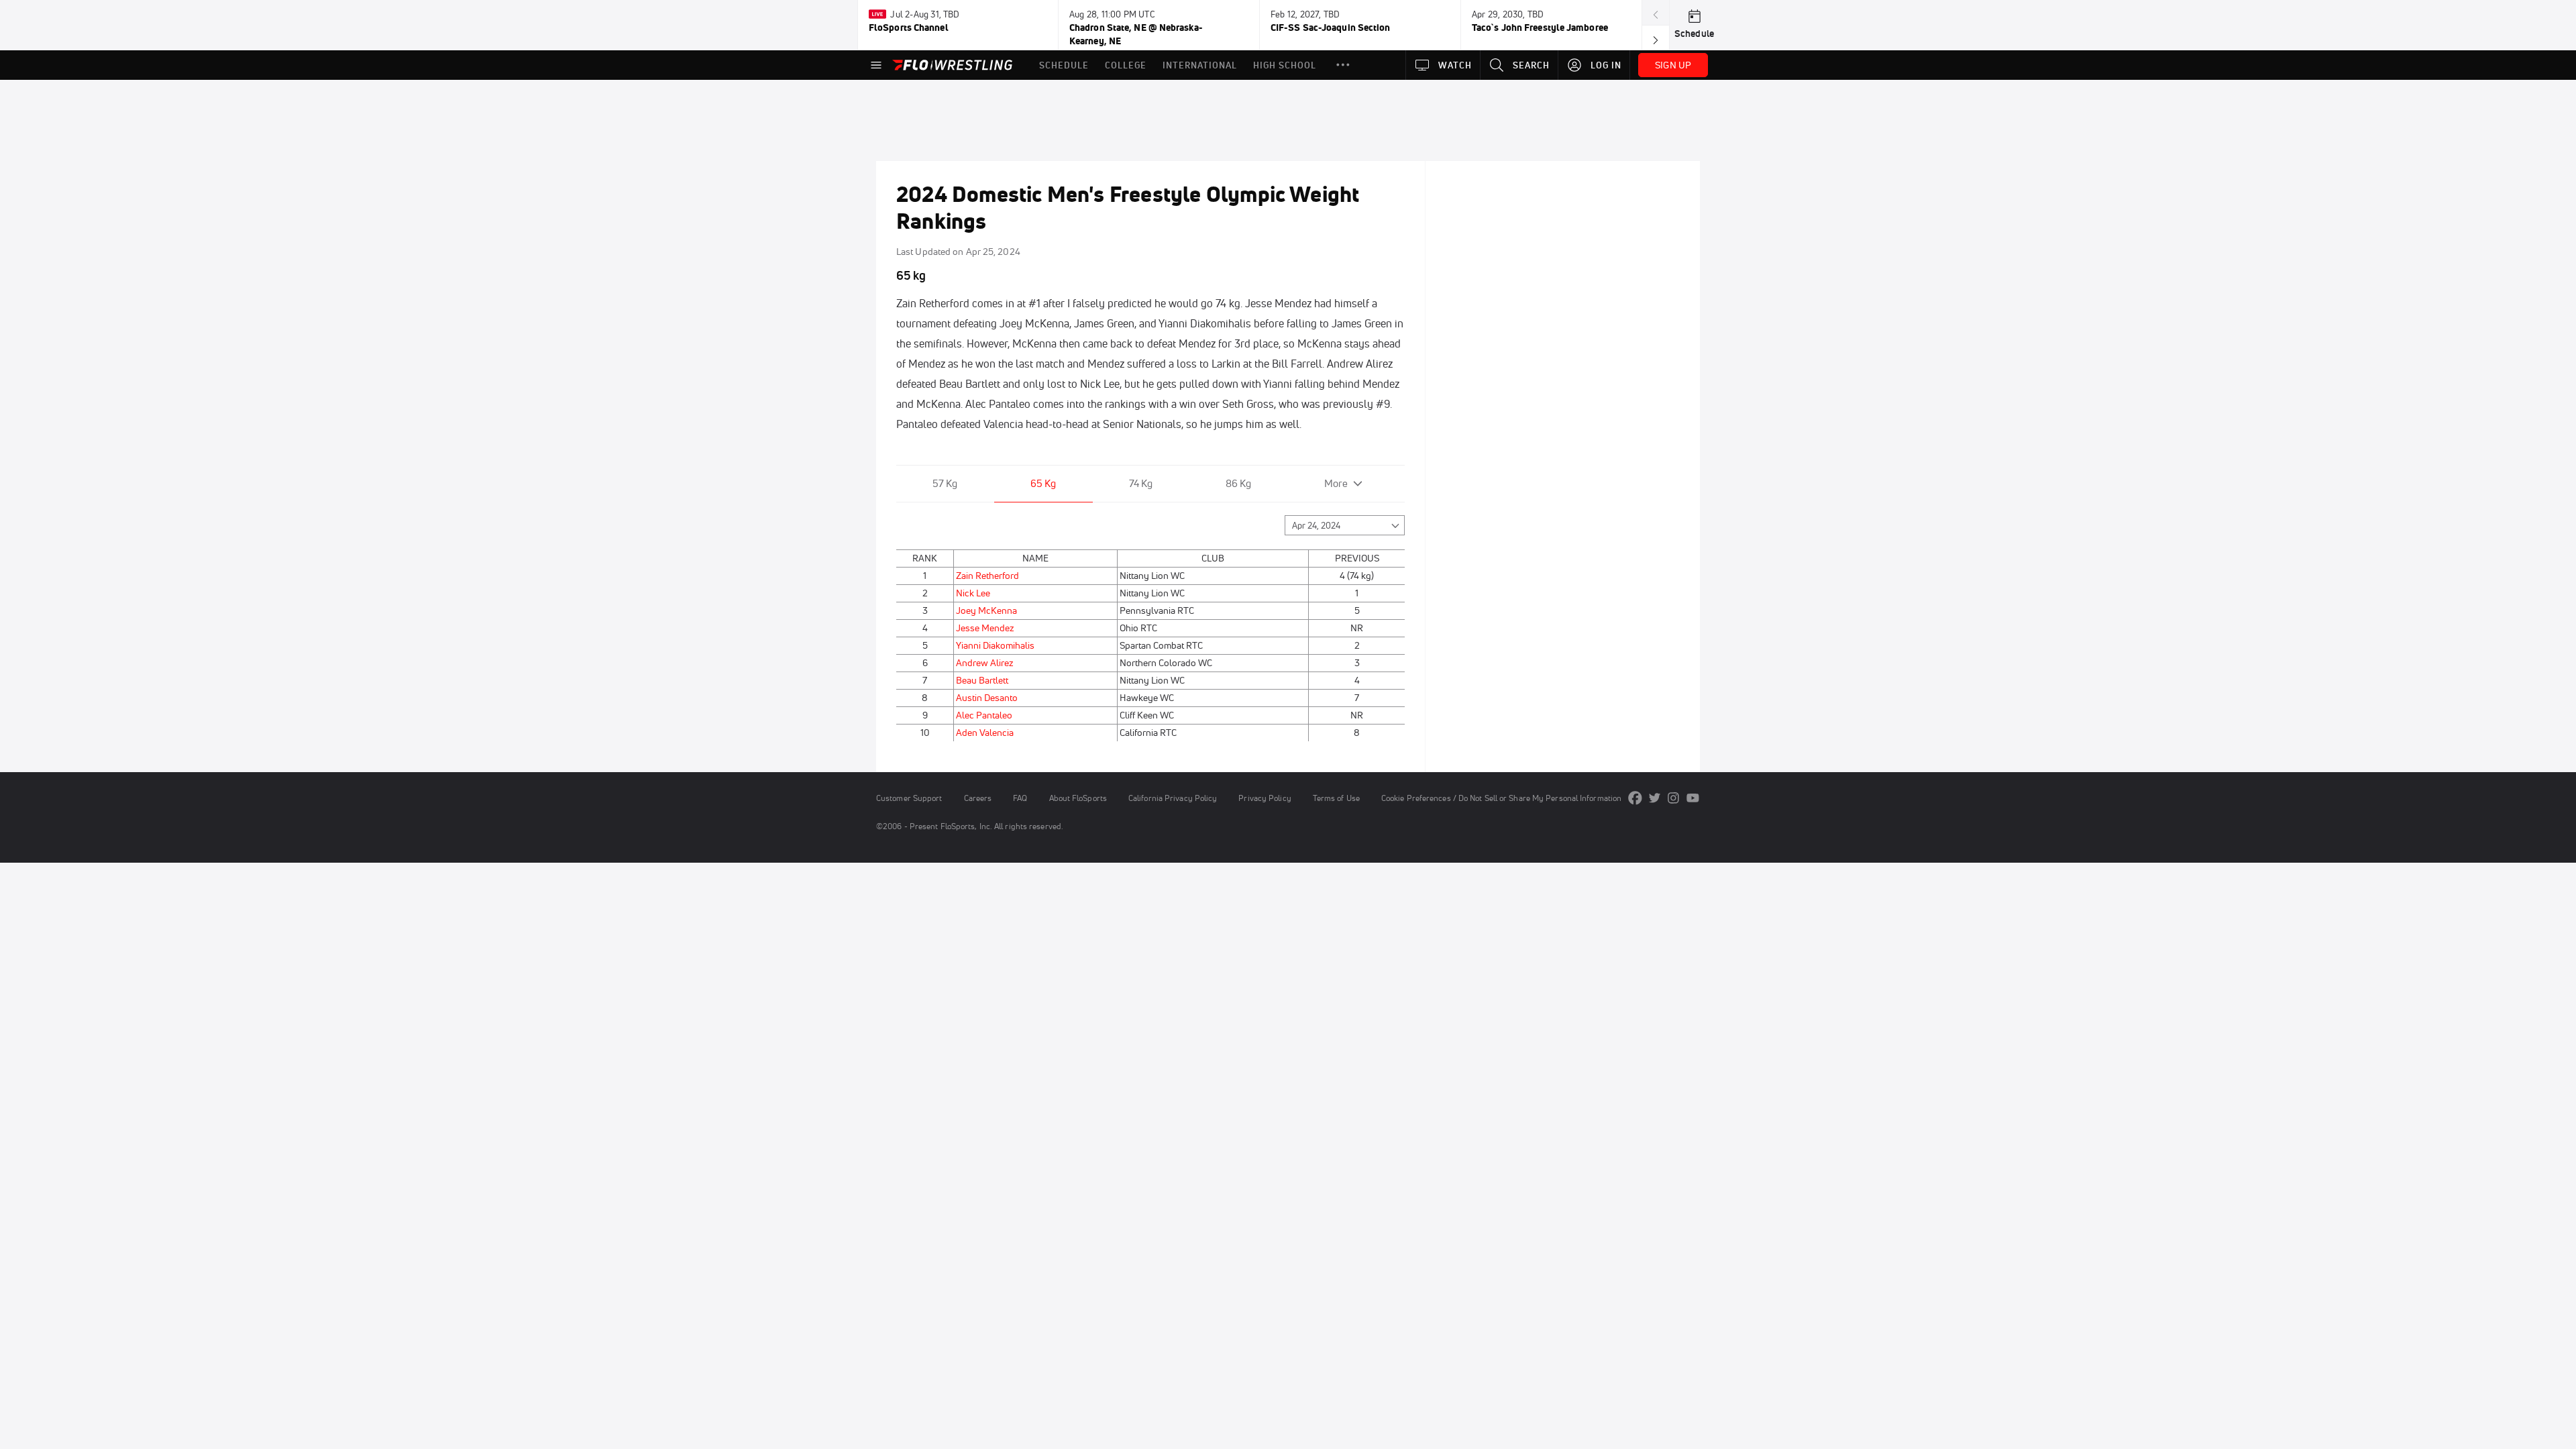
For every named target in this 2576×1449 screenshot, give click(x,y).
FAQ (1020, 798)
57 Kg (945, 483)
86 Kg (1238, 483)
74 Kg (1141, 483)
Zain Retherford (987, 576)
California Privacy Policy (1173, 798)
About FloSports (1078, 798)
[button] (1343, 65)
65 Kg (1043, 483)
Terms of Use (1336, 798)
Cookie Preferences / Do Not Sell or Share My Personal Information (1501, 798)
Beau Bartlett (982, 680)
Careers (978, 798)
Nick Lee (973, 593)
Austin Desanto (987, 698)
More (1336, 483)
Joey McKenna (986, 610)
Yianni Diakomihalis (995, 645)
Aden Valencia (985, 733)
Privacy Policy (1265, 798)
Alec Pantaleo (984, 715)
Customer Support (909, 798)
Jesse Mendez (985, 628)
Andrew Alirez (985, 663)
